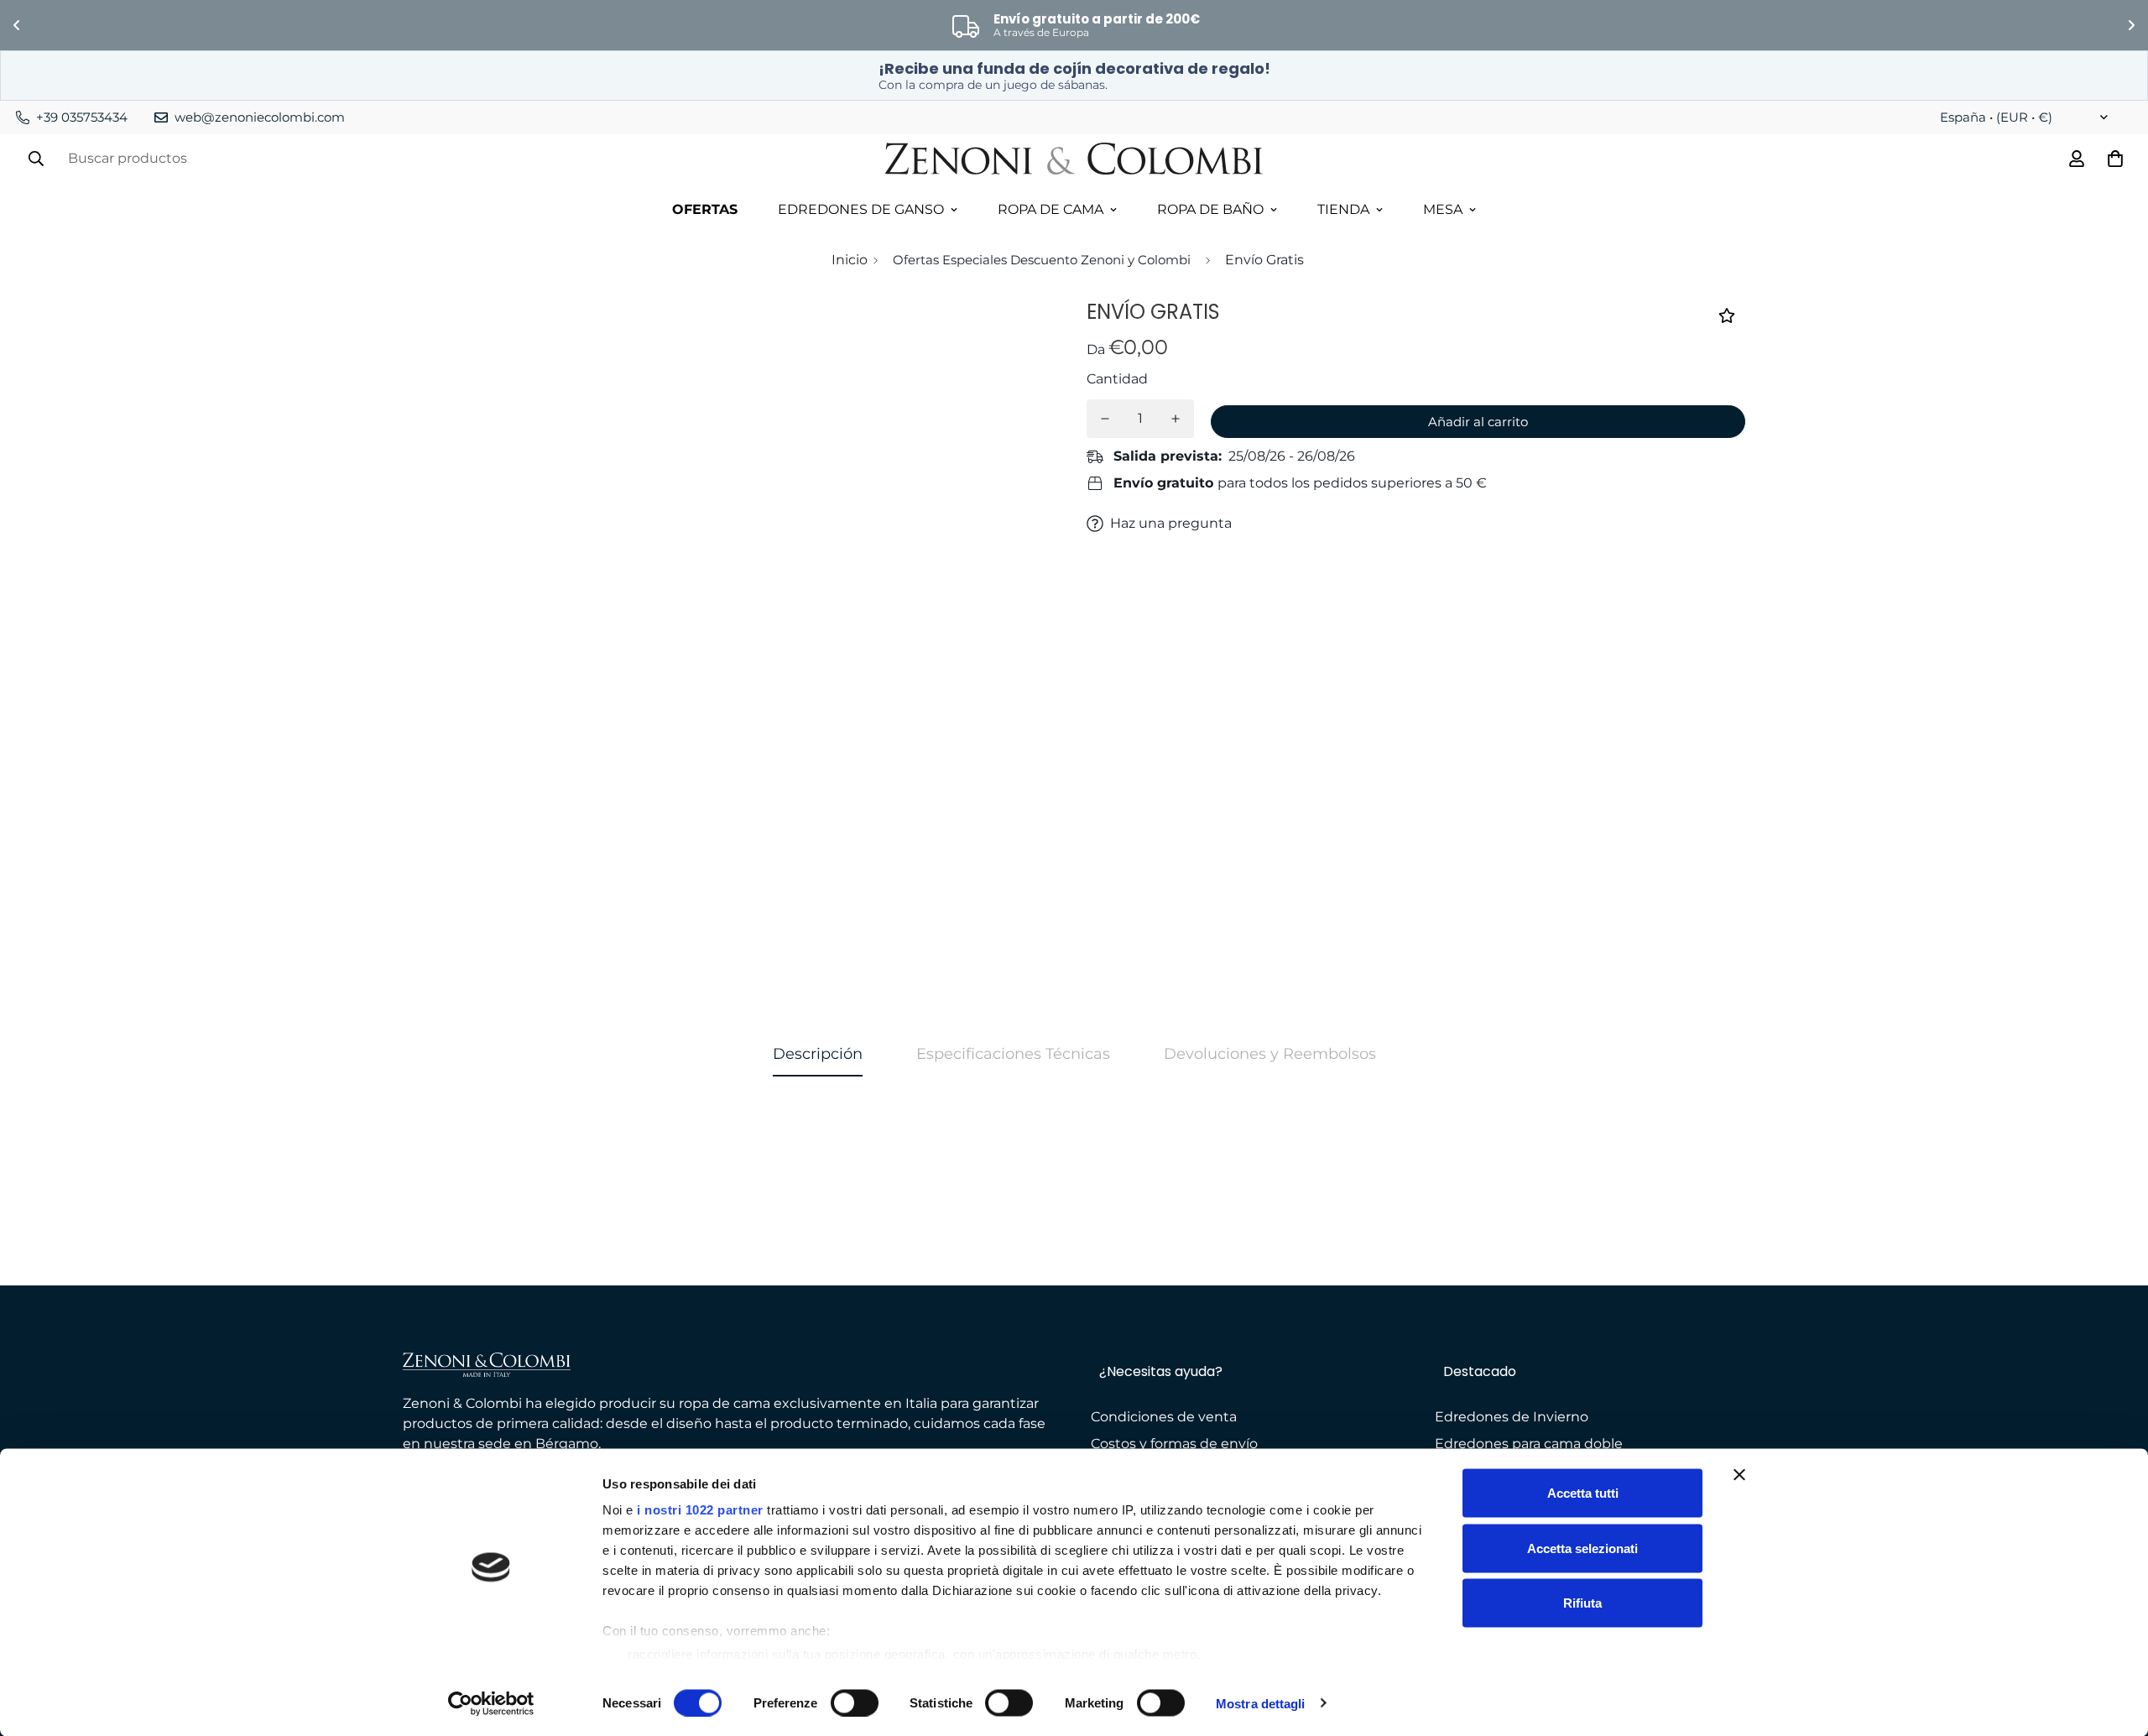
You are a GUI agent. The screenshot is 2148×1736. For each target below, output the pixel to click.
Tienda (1343, 209)
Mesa (1443, 209)
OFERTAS (705, 209)
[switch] (855, 1702)
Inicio (850, 260)
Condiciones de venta (1164, 1417)
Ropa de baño (1210, 209)
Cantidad (1117, 379)
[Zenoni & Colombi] (1074, 159)
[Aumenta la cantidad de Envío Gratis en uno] (1176, 419)
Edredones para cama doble (1529, 1444)
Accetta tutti (1583, 1493)
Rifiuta (1582, 1603)
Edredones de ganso (861, 209)
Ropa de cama (1051, 209)
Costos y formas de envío (1174, 1444)
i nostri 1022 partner (700, 1510)
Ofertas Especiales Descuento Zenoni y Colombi (1042, 260)
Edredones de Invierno (1512, 1417)
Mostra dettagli (1261, 1703)
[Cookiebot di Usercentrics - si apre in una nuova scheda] (491, 1703)
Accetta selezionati (1582, 1548)
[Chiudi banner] (1739, 1475)
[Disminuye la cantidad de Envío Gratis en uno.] (1105, 419)
